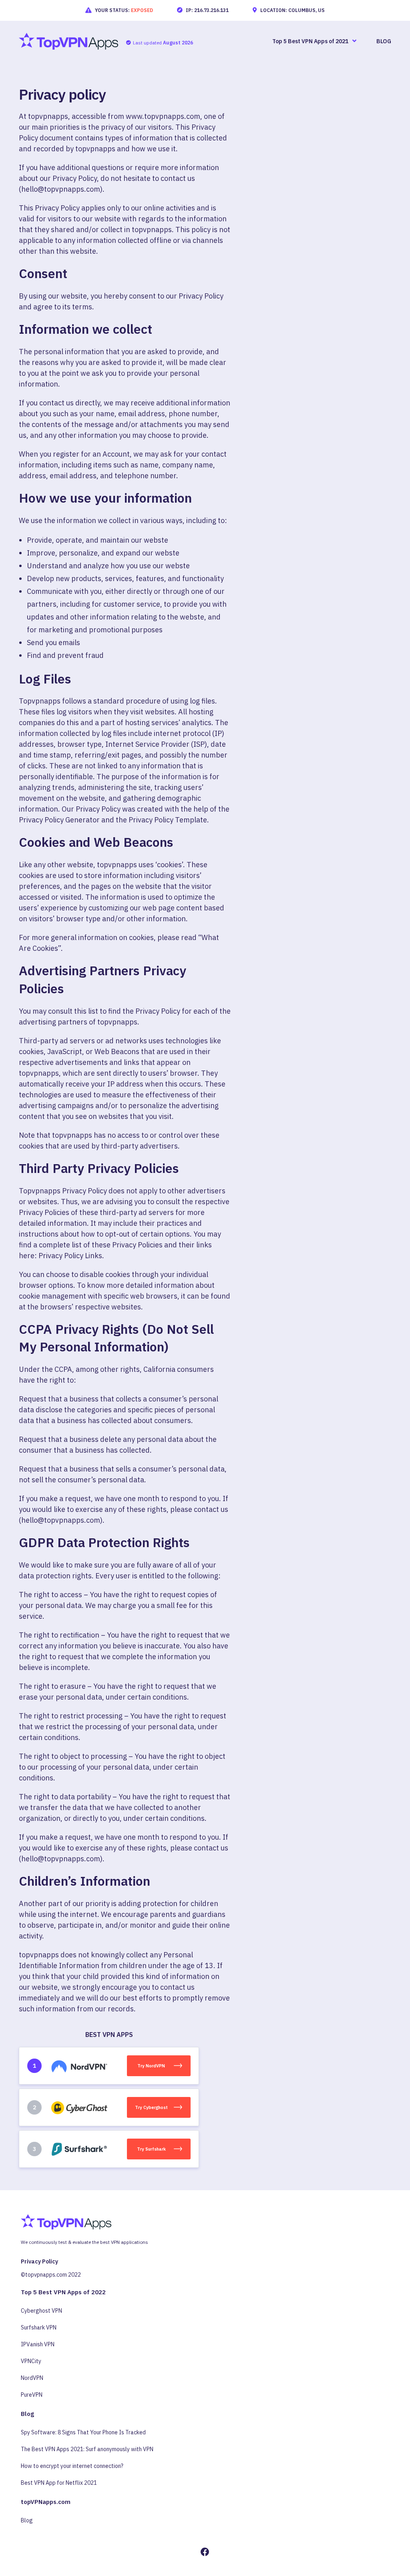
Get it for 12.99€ (131, 1313)
